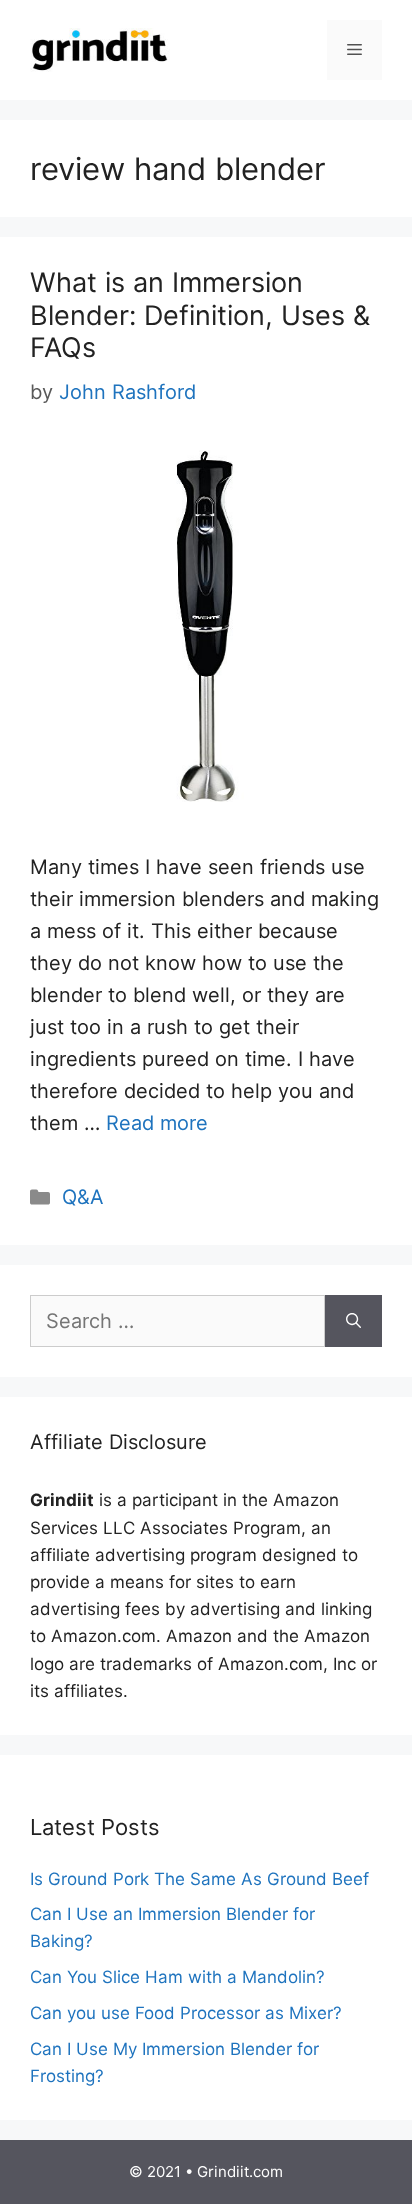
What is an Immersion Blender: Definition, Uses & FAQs (200, 315)
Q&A (83, 1197)
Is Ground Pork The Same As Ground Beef (199, 1879)
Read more (157, 1123)
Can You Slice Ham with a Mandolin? (177, 1977)
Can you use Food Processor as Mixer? (186, 2013)
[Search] (353, 1321)
